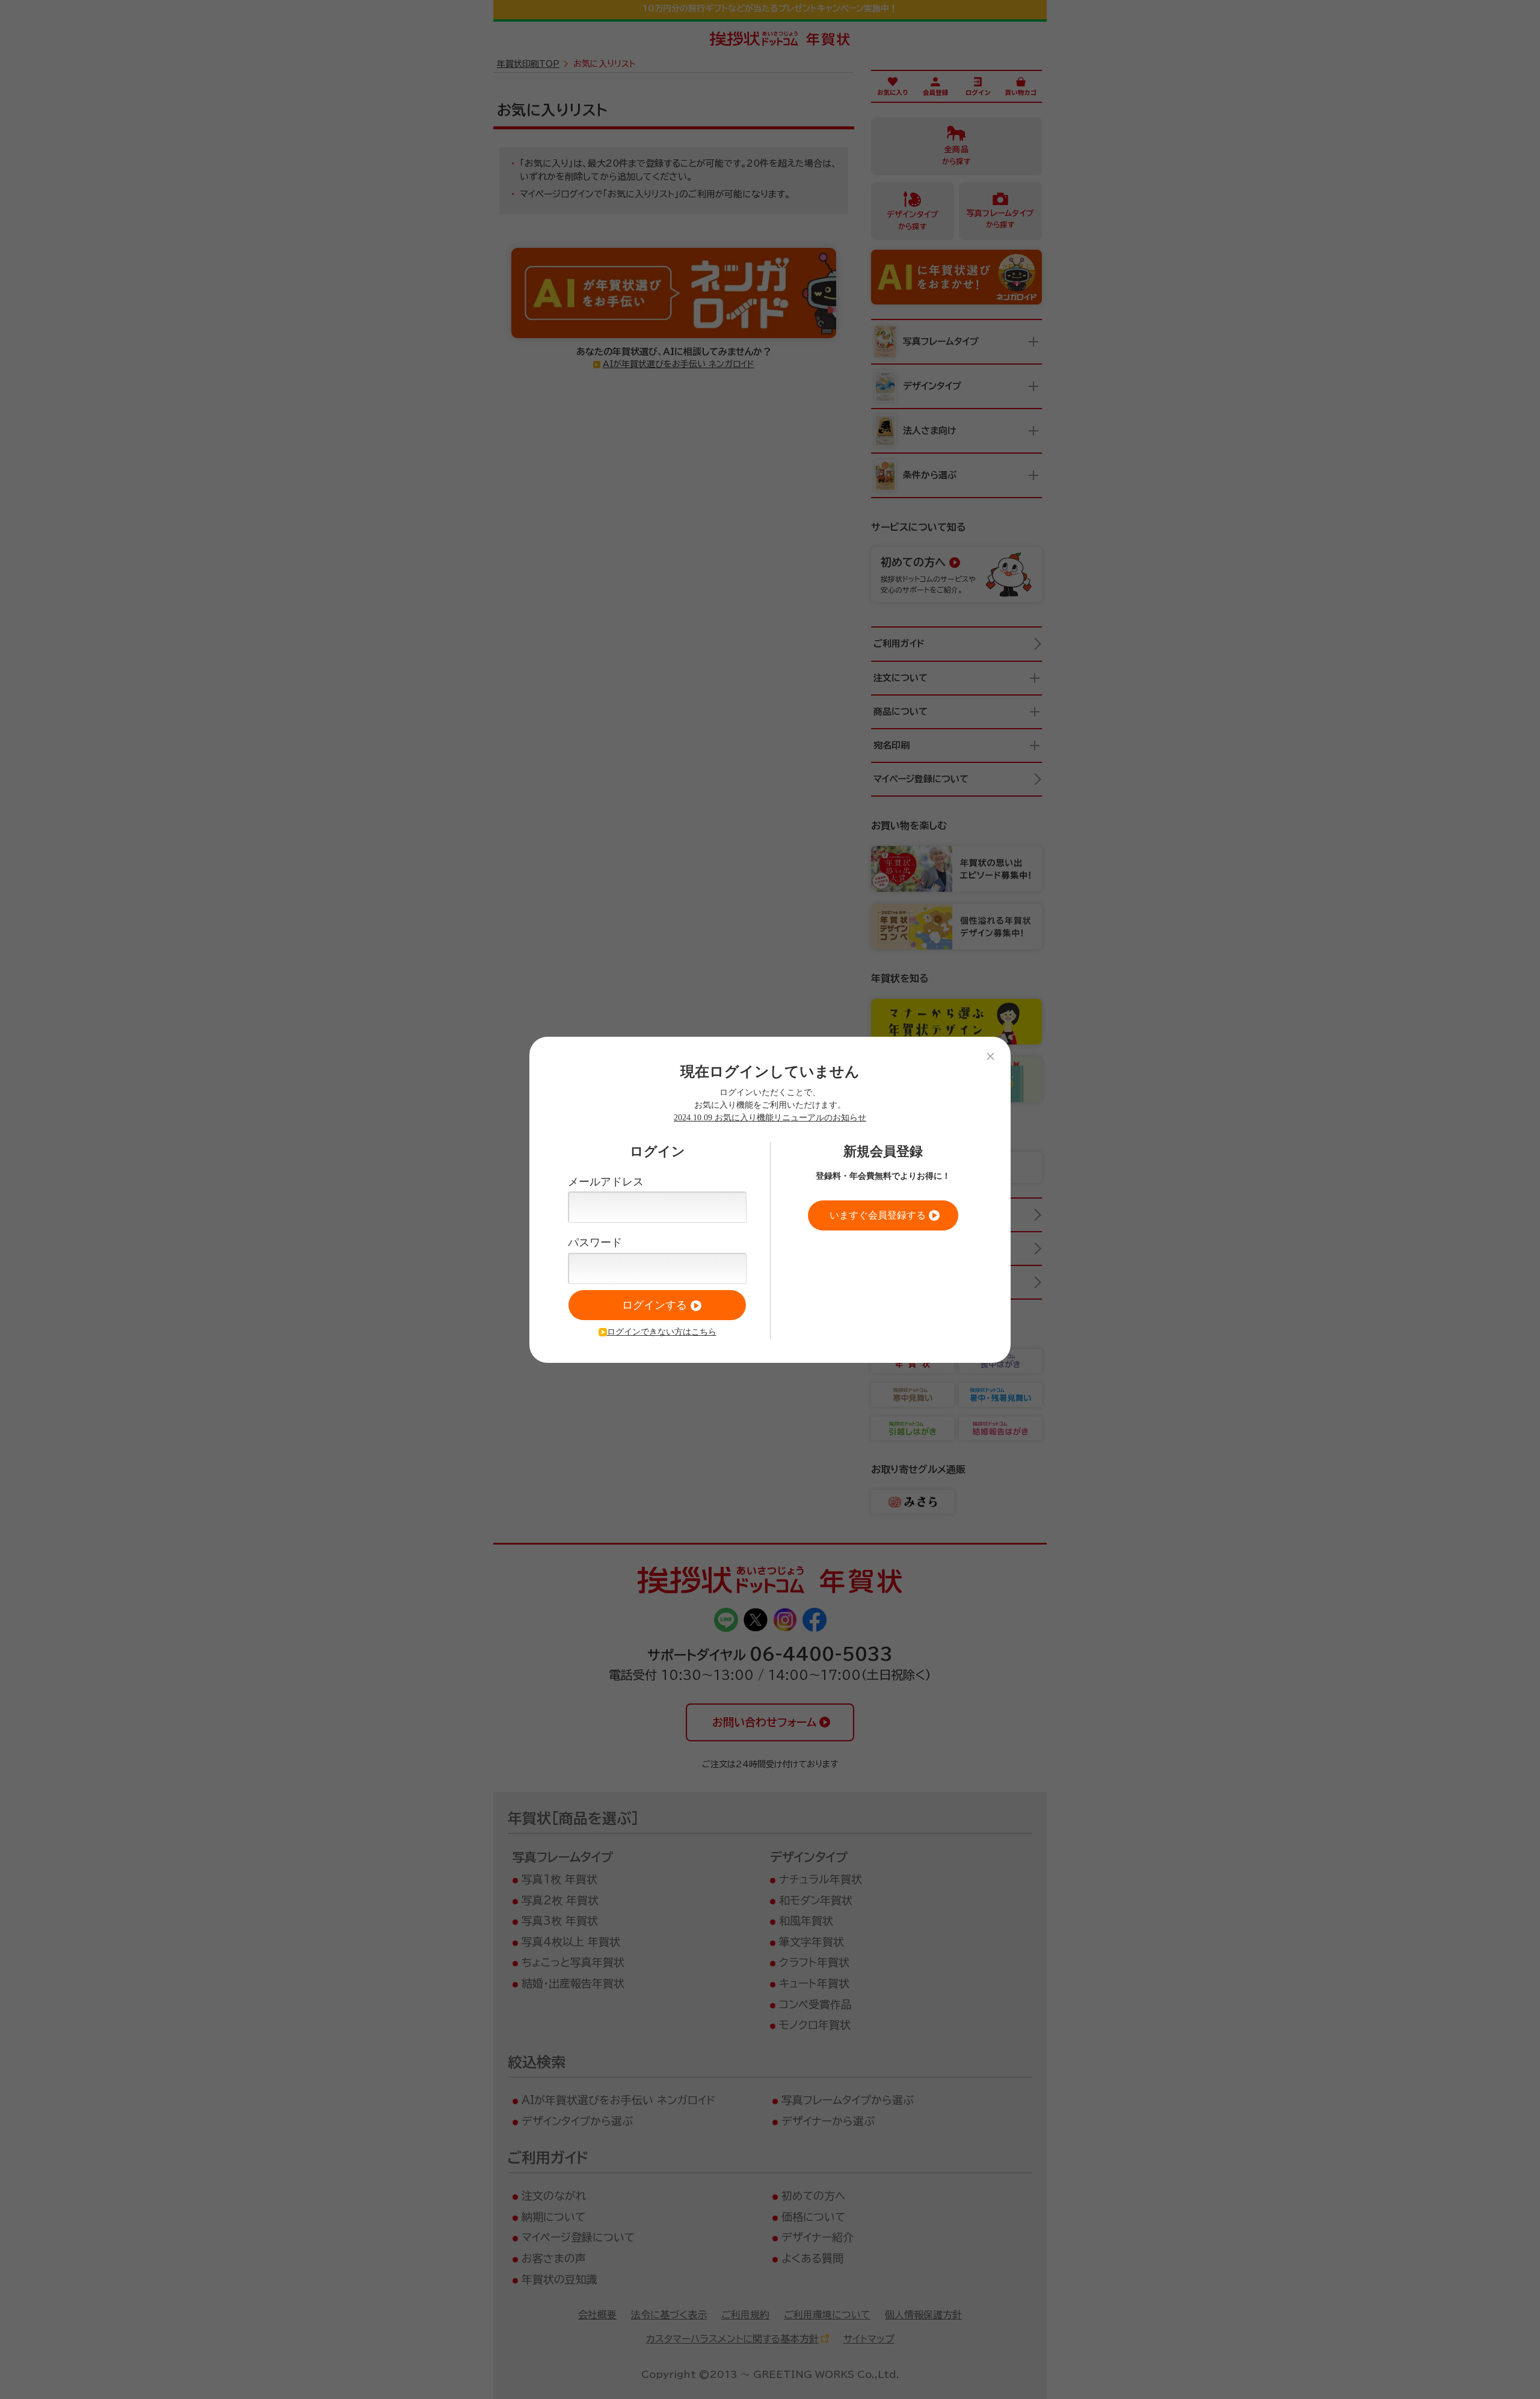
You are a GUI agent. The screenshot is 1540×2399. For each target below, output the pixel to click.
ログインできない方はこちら (662, 1332)
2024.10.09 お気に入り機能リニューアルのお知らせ (770, 1118)
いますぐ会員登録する (878, 1215)
